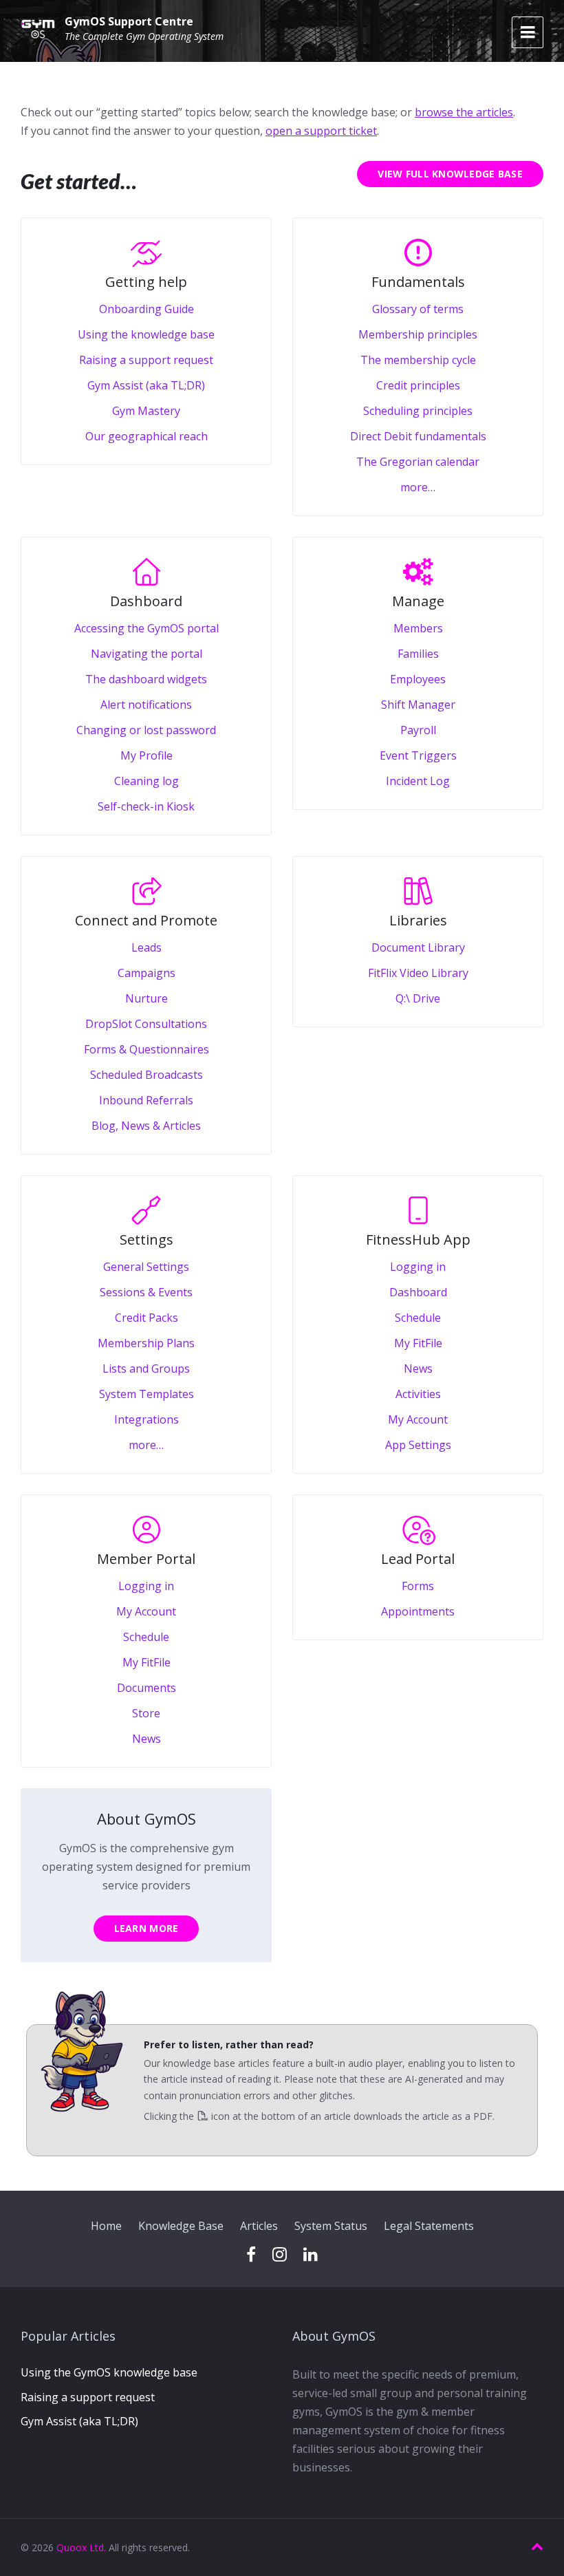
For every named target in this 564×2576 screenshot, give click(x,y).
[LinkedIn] (311, 2255)
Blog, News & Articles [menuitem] (146, 1126)
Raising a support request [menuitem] (146, 360)
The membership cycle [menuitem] (418, 360)
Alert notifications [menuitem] (146, 705)
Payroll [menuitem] (418, 730)
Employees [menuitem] (418, 679)
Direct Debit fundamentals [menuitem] (418, 436)
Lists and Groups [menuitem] (146, 1368)
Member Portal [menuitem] (146, 1559)
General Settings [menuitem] (146, 1267)
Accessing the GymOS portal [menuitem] (147, 628)
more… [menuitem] (418, 487)
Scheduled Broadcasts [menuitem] (147, 1075)
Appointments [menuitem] (418, 1611)
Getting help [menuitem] (146, 282)
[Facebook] (251, 2255)
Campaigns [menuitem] (147, 973)
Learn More (147, 1928)
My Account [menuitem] (418, 1419)
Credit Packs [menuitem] (147, 1318)
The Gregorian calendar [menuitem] (418, 462)
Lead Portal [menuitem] (418, 1559)
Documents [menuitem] (147, 1688)
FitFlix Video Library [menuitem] (418, 973)
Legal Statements (429, 2226)
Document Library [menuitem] (418, 947)
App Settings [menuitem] (418, 1445)
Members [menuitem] (418, 628)
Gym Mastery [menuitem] (146, 411)
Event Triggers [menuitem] (418, 755)
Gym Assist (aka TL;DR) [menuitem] (146, 385)
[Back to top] (537, 2547)
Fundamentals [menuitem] (418, 282)
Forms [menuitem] (418, 1586)
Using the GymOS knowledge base (109, 2372)
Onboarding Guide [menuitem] (147, 309)
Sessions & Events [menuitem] (146, 1292)
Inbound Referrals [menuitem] (146, 1100)
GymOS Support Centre (129, 21)
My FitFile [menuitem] (418, 1343)
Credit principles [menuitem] (418, 385)
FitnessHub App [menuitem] (418, 1239)
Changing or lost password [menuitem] (146, 730)
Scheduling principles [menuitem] (418, 411)
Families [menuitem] (418, 654)
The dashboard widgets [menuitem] (146, 679)
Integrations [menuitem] (147, 1419)
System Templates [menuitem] (147, 1394)
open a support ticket (321, 131)
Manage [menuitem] (418, 601)
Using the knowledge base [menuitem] (146, 334)
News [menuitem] (418, 1368)
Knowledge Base (181, 2226)
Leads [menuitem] (147, 947)
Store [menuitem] (146, 1713)
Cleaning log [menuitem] (147, 781)
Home (106, 2226)
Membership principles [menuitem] (418, 334)
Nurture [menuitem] (147, 998)
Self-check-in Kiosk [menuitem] (146, 806)
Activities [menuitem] (418, 1394)
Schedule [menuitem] (418, 1318)
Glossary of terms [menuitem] (418, 309)
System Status (331, 2226)
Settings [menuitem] (147, 1239)
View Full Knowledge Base (450, 174)
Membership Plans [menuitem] (146, 1343)
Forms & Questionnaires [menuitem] (147, 1049)
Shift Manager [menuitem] (418, 705)
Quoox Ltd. (81, 2547)
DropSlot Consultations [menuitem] (146, 1024)
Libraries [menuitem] (418, 920)
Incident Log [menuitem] (418, 781)
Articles (259, 2226)
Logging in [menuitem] (418, 1267)
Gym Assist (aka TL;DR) (79, 2421)
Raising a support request (88, 2397)
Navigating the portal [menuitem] (147, 654)
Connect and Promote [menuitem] (146, 920)
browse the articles (464, 112)
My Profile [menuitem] (147, 755)
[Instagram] (280, 2255)
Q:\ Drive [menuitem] (418, 998)
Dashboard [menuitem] (146, 601)
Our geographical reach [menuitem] (147, 436)
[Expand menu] (528, 32)
